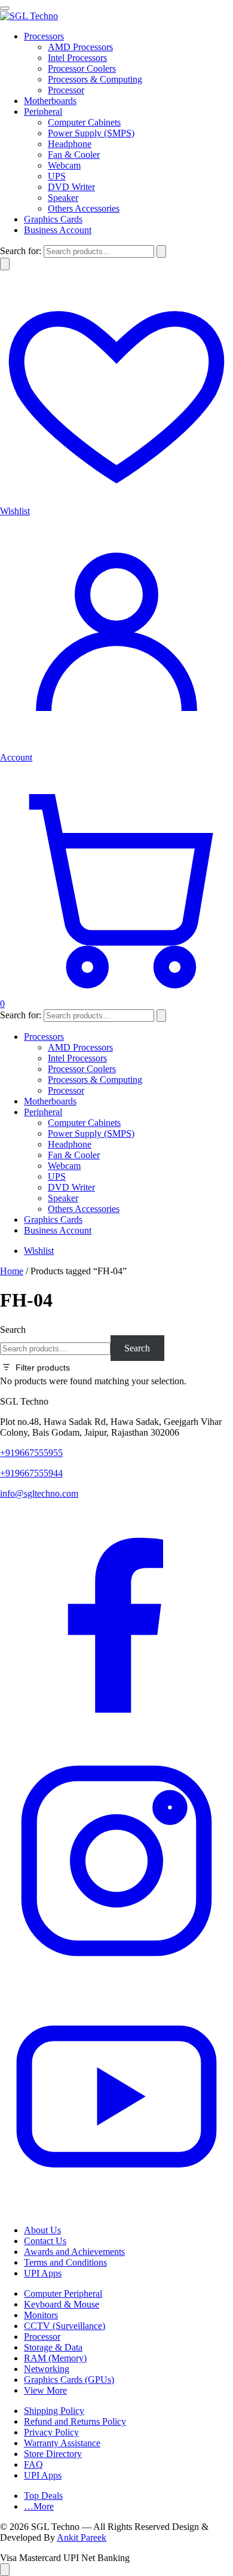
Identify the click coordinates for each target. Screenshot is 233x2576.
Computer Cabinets (84, 122)
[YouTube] (116, 2210)
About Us (42, 2230)
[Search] (5, 264)
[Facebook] (116, 1739)
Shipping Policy (54, 2411)
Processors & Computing (95, 79)
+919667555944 (31, 1473)
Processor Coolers (82, 68)
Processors (44, 36)
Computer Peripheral (63, 2293)
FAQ (33, 2464)
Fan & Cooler (74, 155)
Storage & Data (53, 2347)
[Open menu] (5, 8)
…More (39, 2506)
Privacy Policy (51, 2432)
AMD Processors (80, 47)
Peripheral (43, 112)
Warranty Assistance (62, 2443)
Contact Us (45, 2241)
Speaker (63, 198)
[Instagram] (116, 1974)
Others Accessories (84, 208)
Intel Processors (77, 58)
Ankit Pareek (82, 2537)
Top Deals (43, 2496)
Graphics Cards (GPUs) (69, 2380)
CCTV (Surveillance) (65, 2326)
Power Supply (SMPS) (91, 133)
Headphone (70, 144)
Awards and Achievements (74, 2252)
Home (12, 1271)
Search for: (21, 251)
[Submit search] (161, 251)
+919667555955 (31, 1453)
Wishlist (39, 1251)
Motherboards (50, 101)
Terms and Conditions (65, 2262)
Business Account (58, 230)
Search (13, 1330)
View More (45, 2390)
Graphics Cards (53, 219)
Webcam (64, 165)
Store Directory (53, 2454)
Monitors (41, 2315)
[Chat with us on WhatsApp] (5, 2570)
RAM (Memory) (55, 2358)
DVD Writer (71, 187)
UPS (57, 176)
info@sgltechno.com (39, 1493)
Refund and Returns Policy (75, 2421)
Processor (66, 90)
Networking (47, 2369)
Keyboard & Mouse (62, 2304)
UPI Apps (43, 2273)
